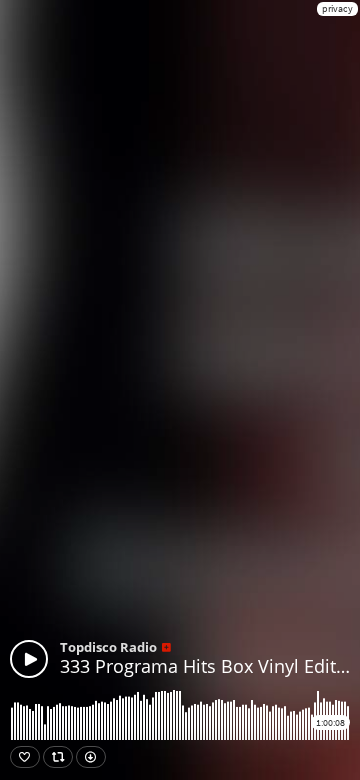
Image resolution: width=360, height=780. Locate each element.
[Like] (25, 757)
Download (91, 757)
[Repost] (58, 757)
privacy (337, 8)
